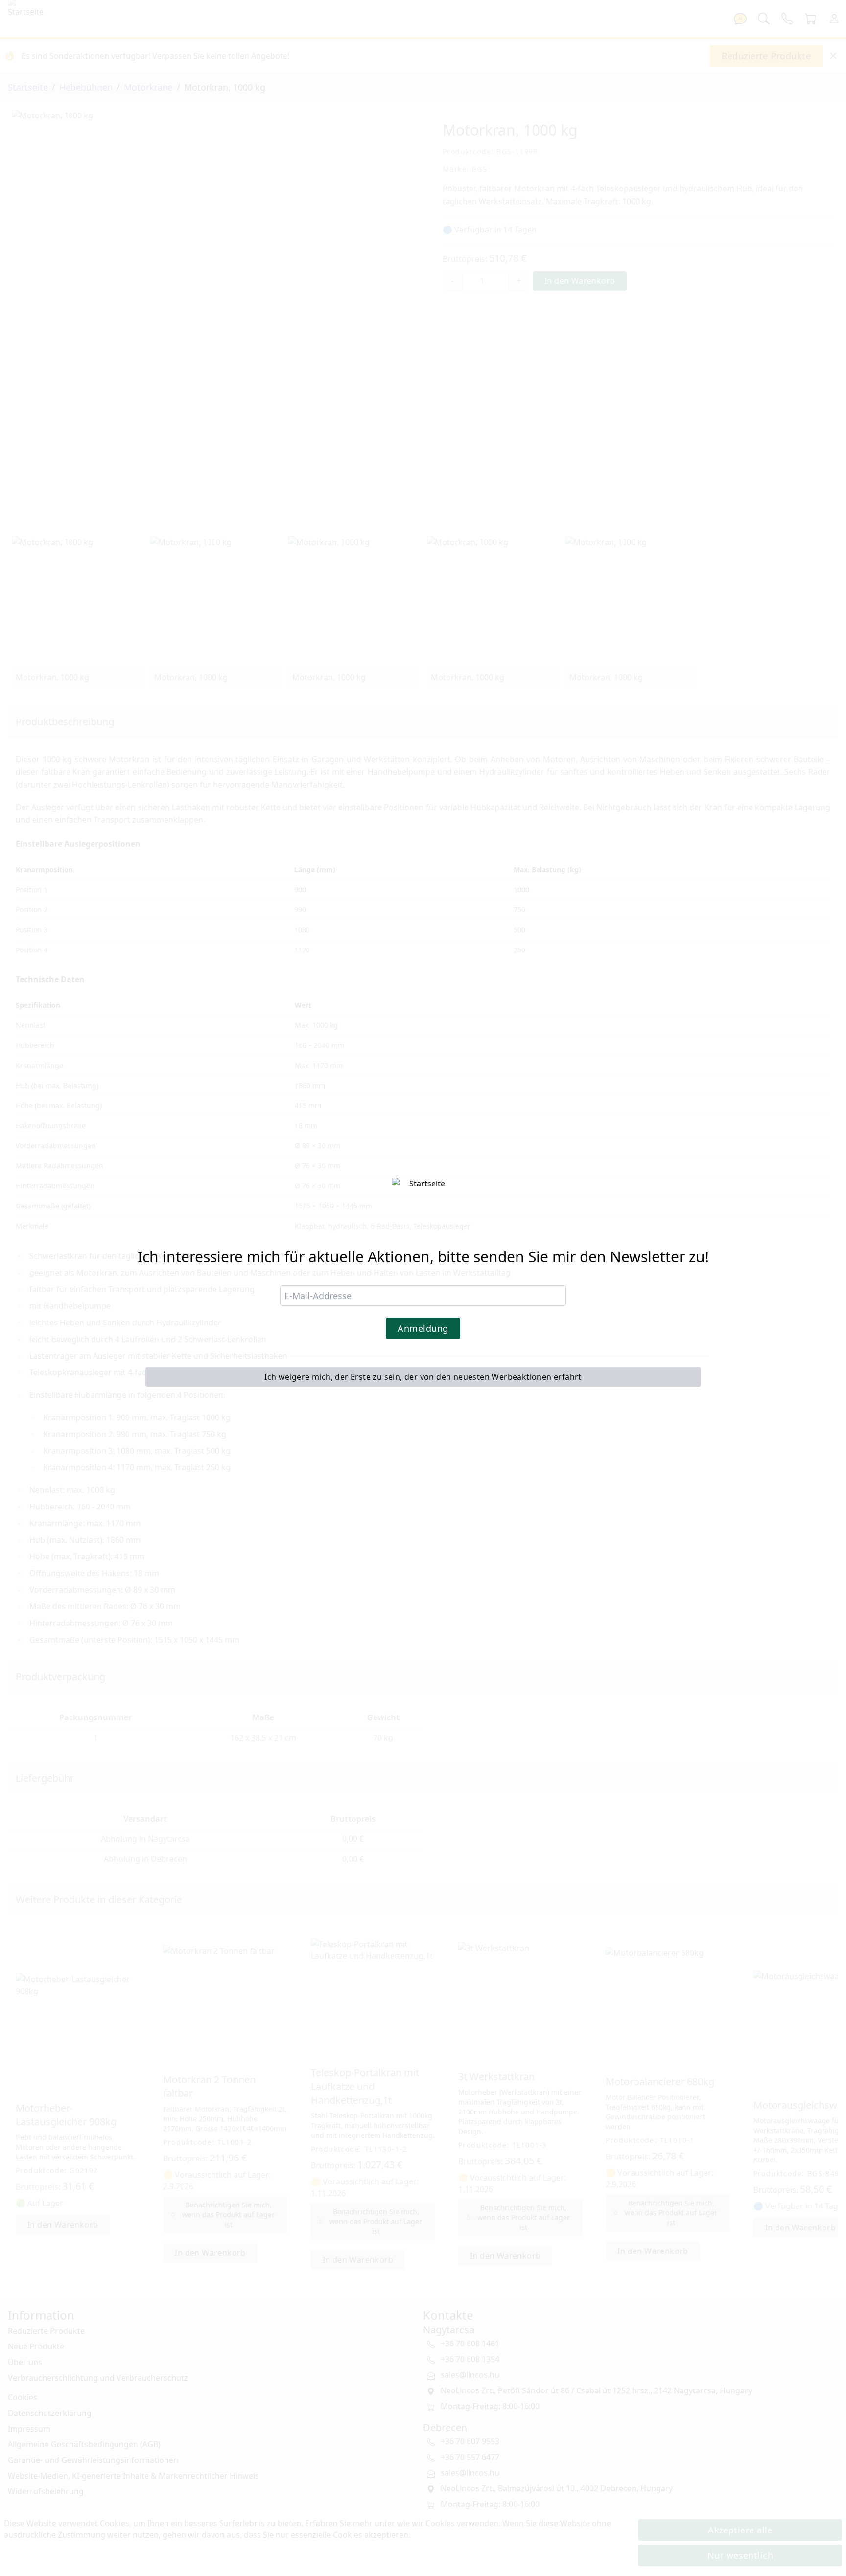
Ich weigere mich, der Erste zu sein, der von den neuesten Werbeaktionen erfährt (423, 1377)
